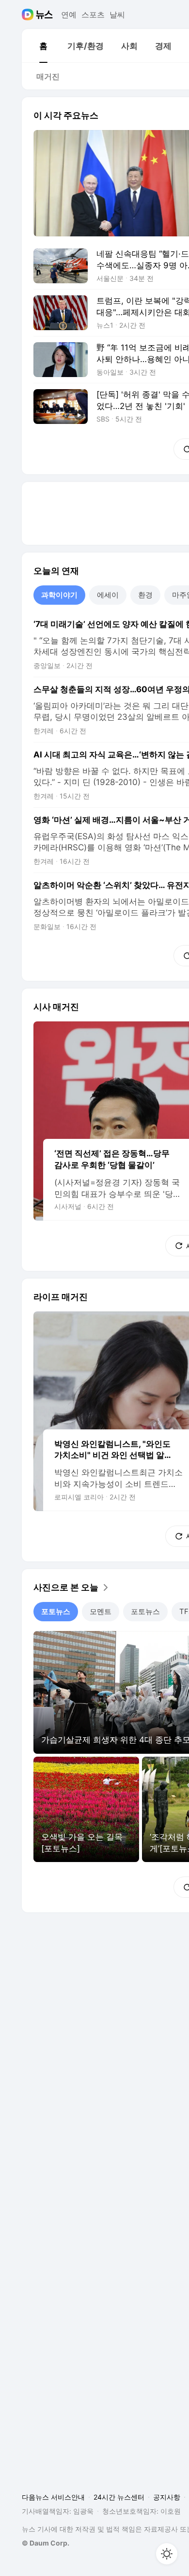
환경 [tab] (145, 595)
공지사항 (167, 2497)
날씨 (117, 15)
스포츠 (93, 15)
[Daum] (29, 15)
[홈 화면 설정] (167, 2554)
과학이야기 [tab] (59, 595)
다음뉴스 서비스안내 (53, 2497)
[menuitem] (43, 46)
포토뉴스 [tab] (56, 1611)
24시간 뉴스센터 (119, 2497)
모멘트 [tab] (101, 1611)
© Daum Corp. (46, 2543)
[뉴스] (44, 15)
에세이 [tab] (108, 595)
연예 (69, 15)
